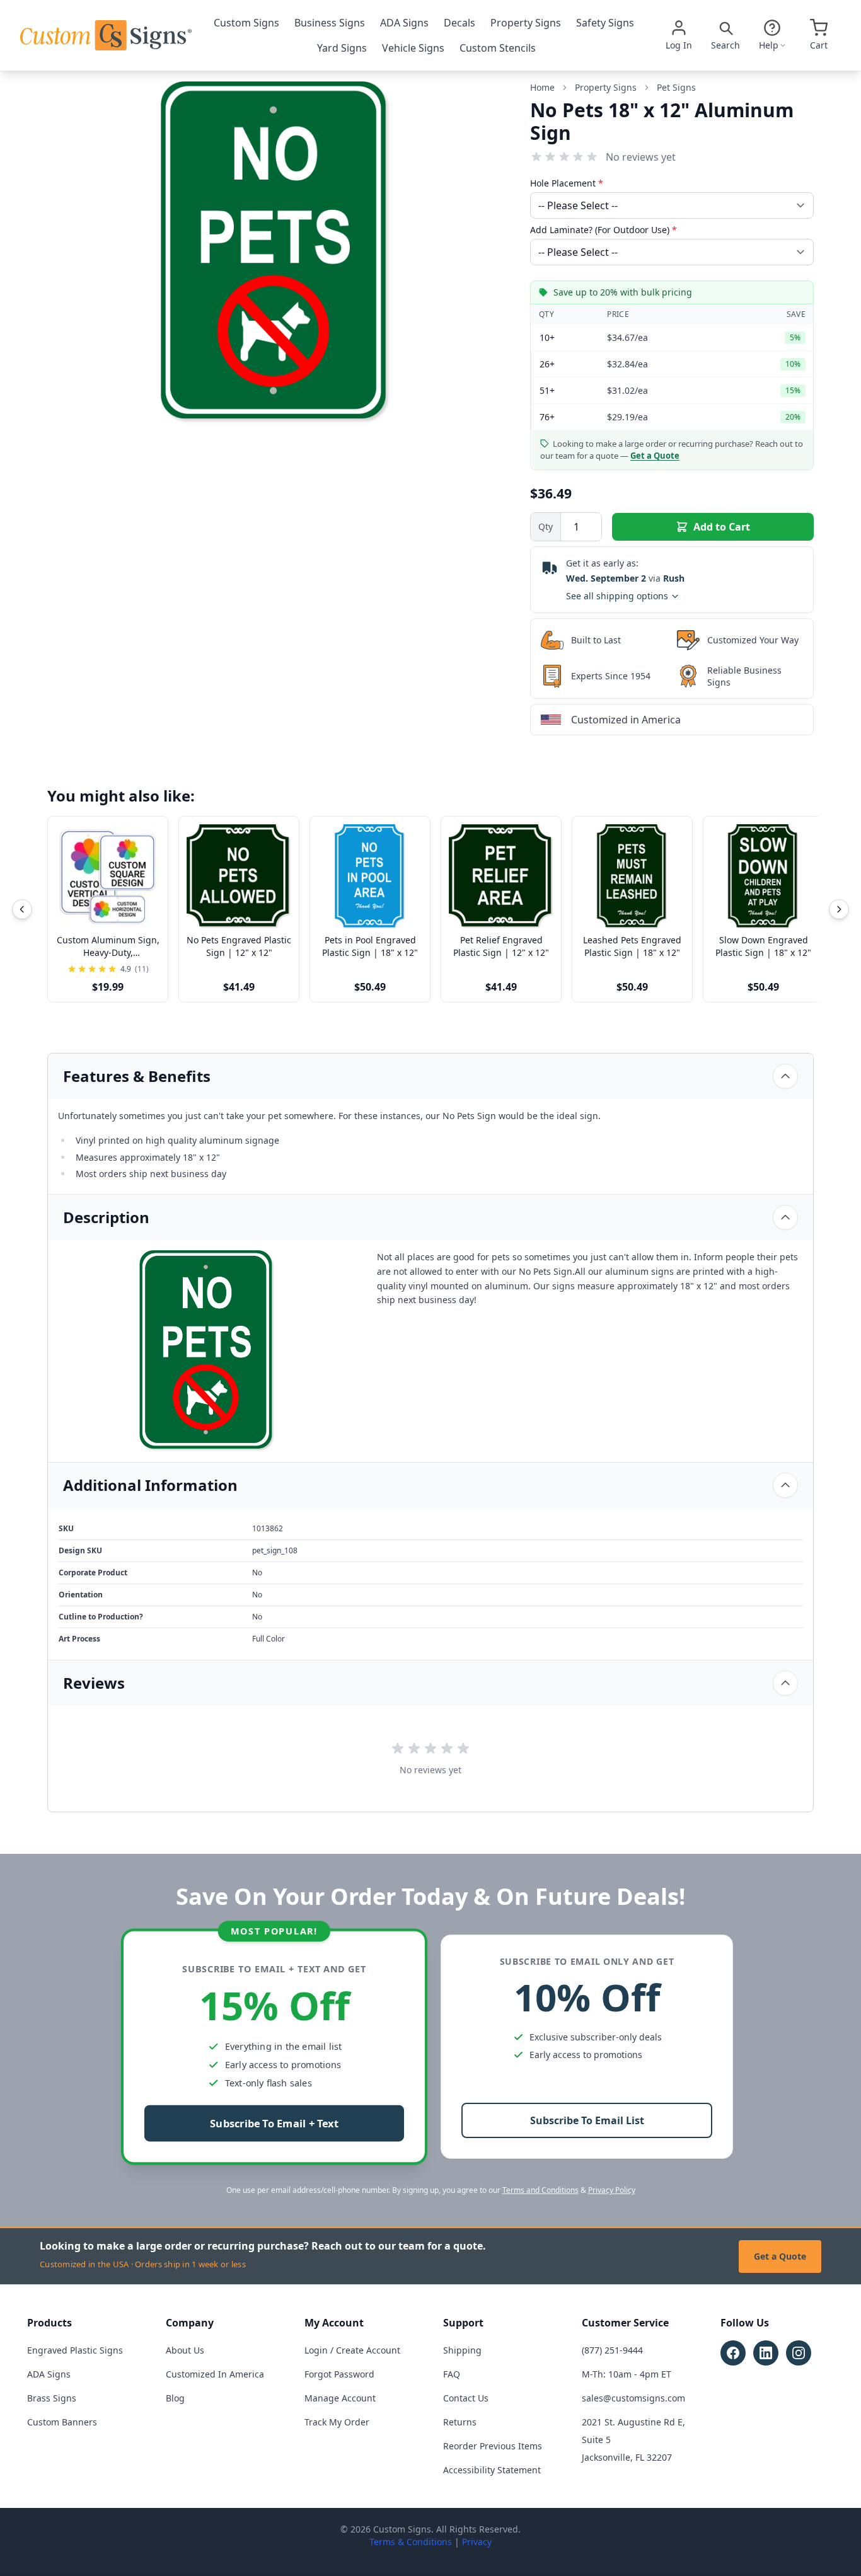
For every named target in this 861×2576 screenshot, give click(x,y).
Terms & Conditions (411, 2542)
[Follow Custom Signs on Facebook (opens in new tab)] (733, 2353)
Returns (460, 2422)
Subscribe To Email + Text (274, 2124)
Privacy (477, 2542)
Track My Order (337, 2422)
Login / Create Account (352, 2350)
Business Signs (330, 23)
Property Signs (526, 23)
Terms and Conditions (540, 2190)
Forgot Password (339, 2374)
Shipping (462, 2350)
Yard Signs (342, 48)
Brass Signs (52, 2398)
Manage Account (340, 2398)
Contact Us (466, 2398)
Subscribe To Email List (587, 2120)
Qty (546, 526)
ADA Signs (404, 23)
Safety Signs (605, 23)
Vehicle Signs (413, 48)
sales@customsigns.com (633, 2398)
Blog (175, 2398)
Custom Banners (62, 2422)
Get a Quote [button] (655, 456)
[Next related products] (839, 909)
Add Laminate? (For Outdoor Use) (604, 230)
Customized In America (215, 2374)
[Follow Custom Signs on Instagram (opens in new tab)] (799, 2353)
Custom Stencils (498, 48)
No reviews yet (641, 157)
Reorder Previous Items (493, 2446)
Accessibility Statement (492, 2470)
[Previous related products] (22, 909)
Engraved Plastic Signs (75, 2350)
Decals (459, 23)
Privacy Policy (612, 2190)
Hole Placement (567, 183)
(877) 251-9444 (612, 2350)
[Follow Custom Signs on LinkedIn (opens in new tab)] (766, 2353)
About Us (185, 2350)
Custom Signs (246, 23)
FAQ (452, 2374)
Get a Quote (780, 2256)
